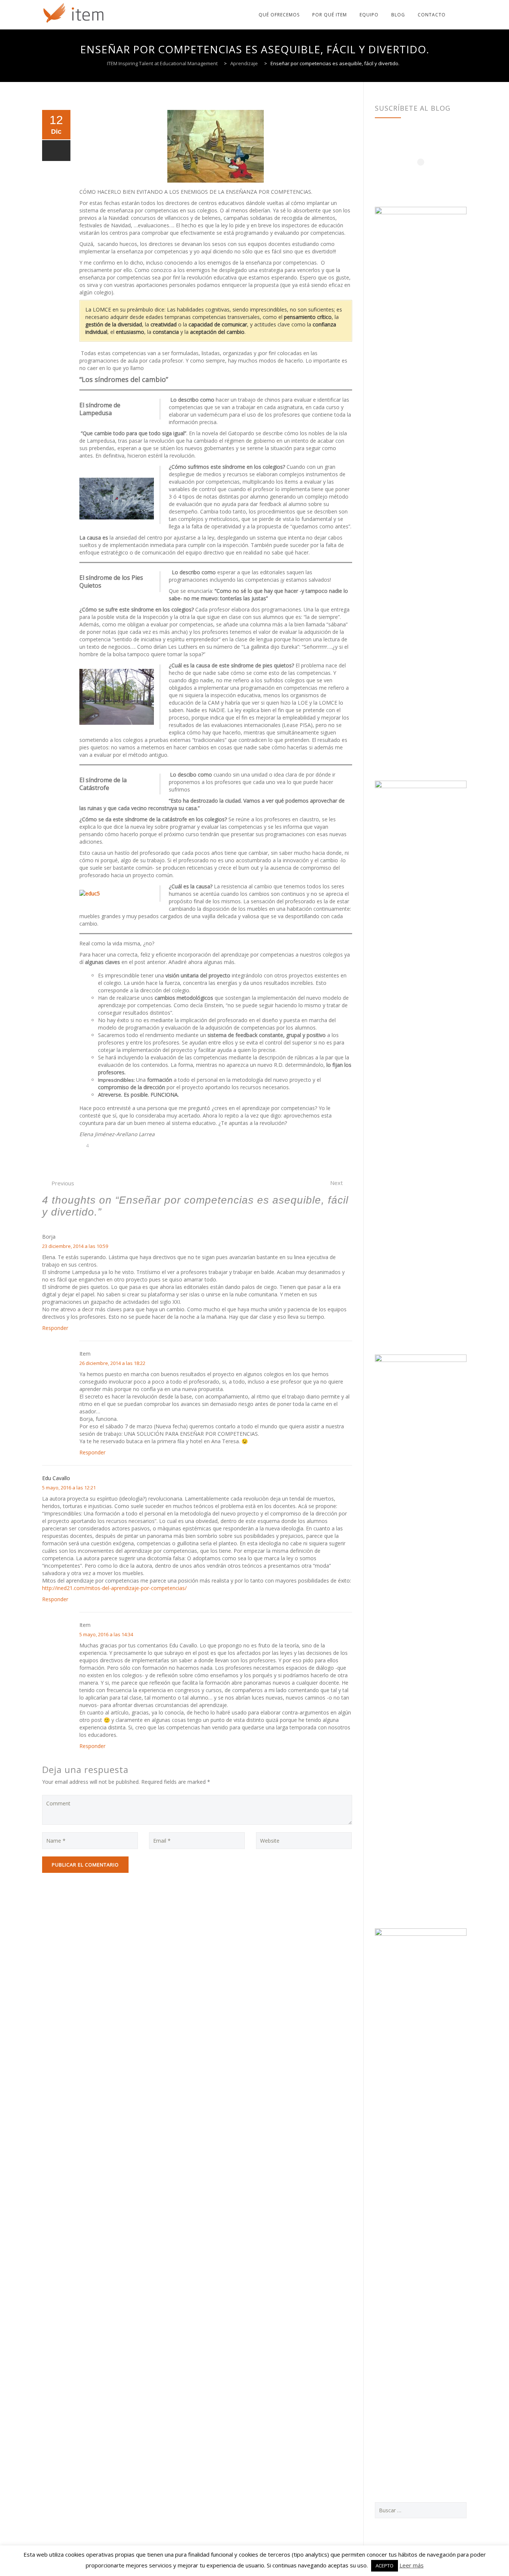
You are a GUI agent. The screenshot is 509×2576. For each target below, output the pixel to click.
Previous (63, 1183)
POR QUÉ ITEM (330, 15)
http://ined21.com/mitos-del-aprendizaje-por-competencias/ (114, 1588)
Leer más (412, 2565)
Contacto (432, 15)
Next (336, 1183)
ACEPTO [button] (385, 2566)
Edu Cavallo (56, 1478)
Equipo (369, 15)
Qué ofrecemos (279, 15)
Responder (55, 1328)
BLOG (398, 15)
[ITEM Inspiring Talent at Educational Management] (74, 15)
